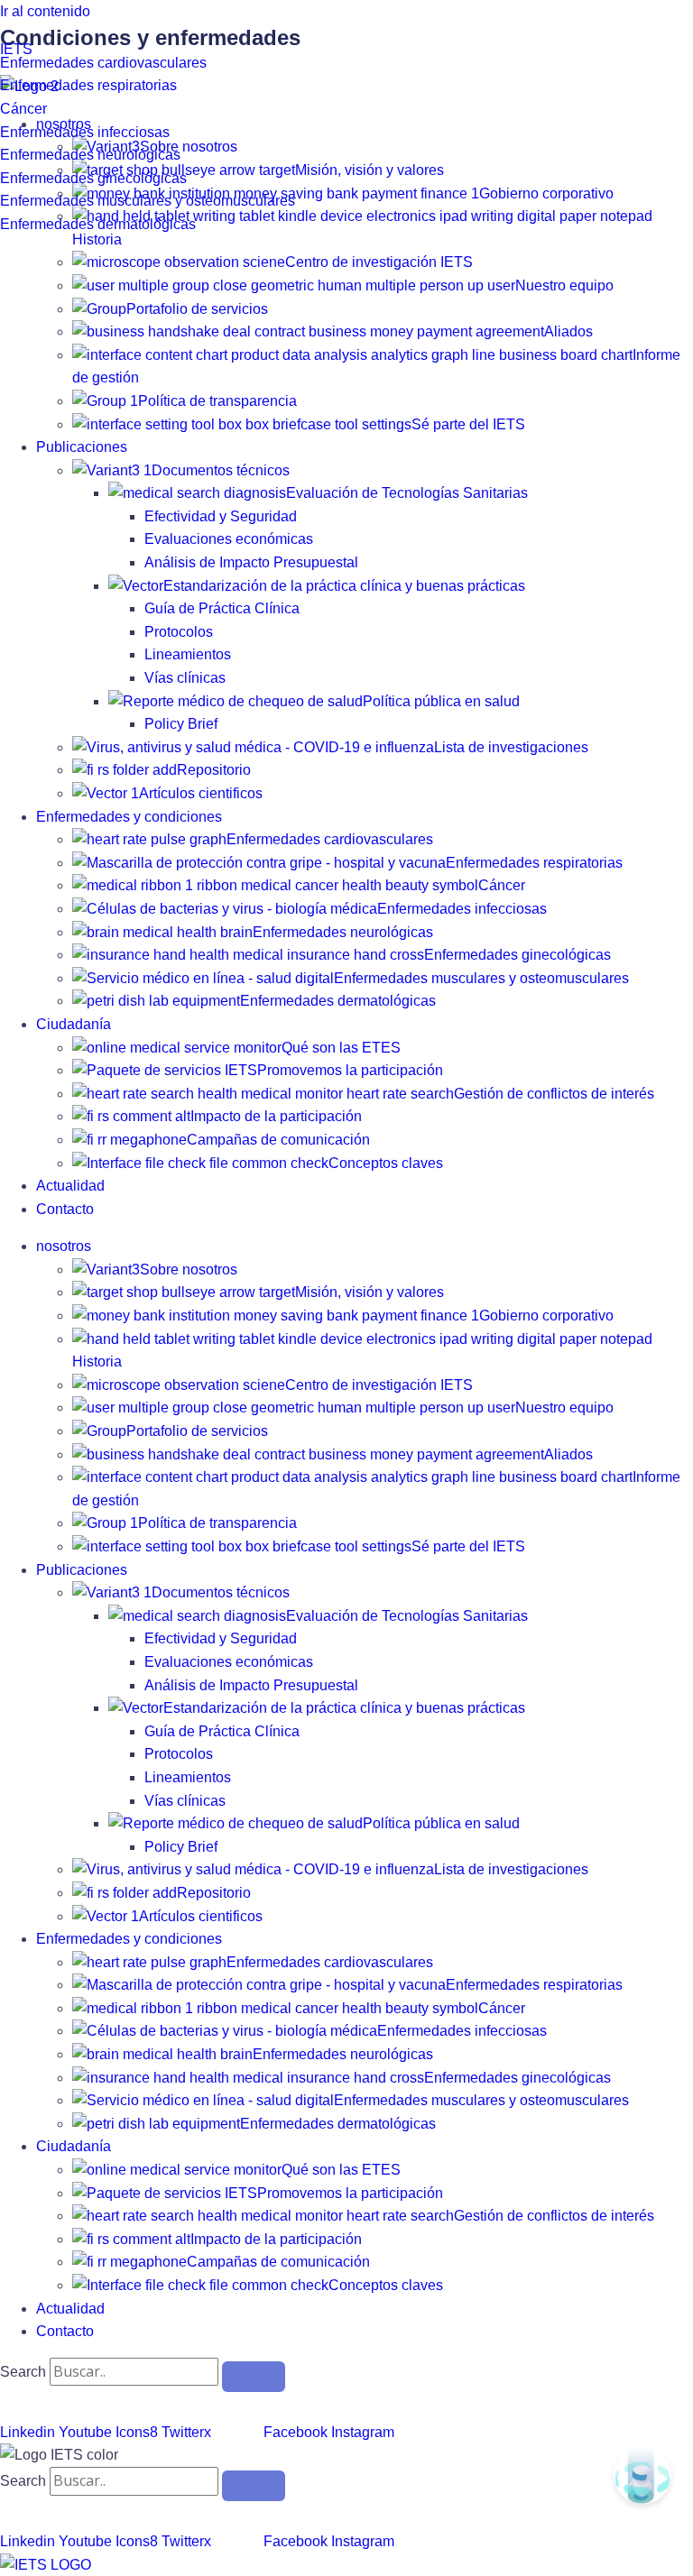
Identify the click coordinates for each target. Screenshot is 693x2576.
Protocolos (179, 632)
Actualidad (70, 1186)
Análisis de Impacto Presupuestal (251, 562)
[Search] (254, 2377)
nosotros (64, 1246)
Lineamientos (188, 654)
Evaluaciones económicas (229, 539)
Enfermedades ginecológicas (93, 178)
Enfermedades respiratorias (88, 85)
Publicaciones (82, 447)
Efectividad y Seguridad (221, 516)
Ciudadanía (74, 1024)
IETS (16, 49)
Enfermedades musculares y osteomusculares (148, 201)
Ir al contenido (45, 11)
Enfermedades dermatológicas (98, 224)
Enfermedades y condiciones (129, 817)
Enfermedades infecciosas (85, 132)
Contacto (65, 1209)
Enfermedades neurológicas (90, 155)
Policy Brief (181, 724)
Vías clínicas (185, 678)
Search (23, 2372)
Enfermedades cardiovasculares (103, 63)
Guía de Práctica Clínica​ (222, 608)
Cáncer (23, 109)
